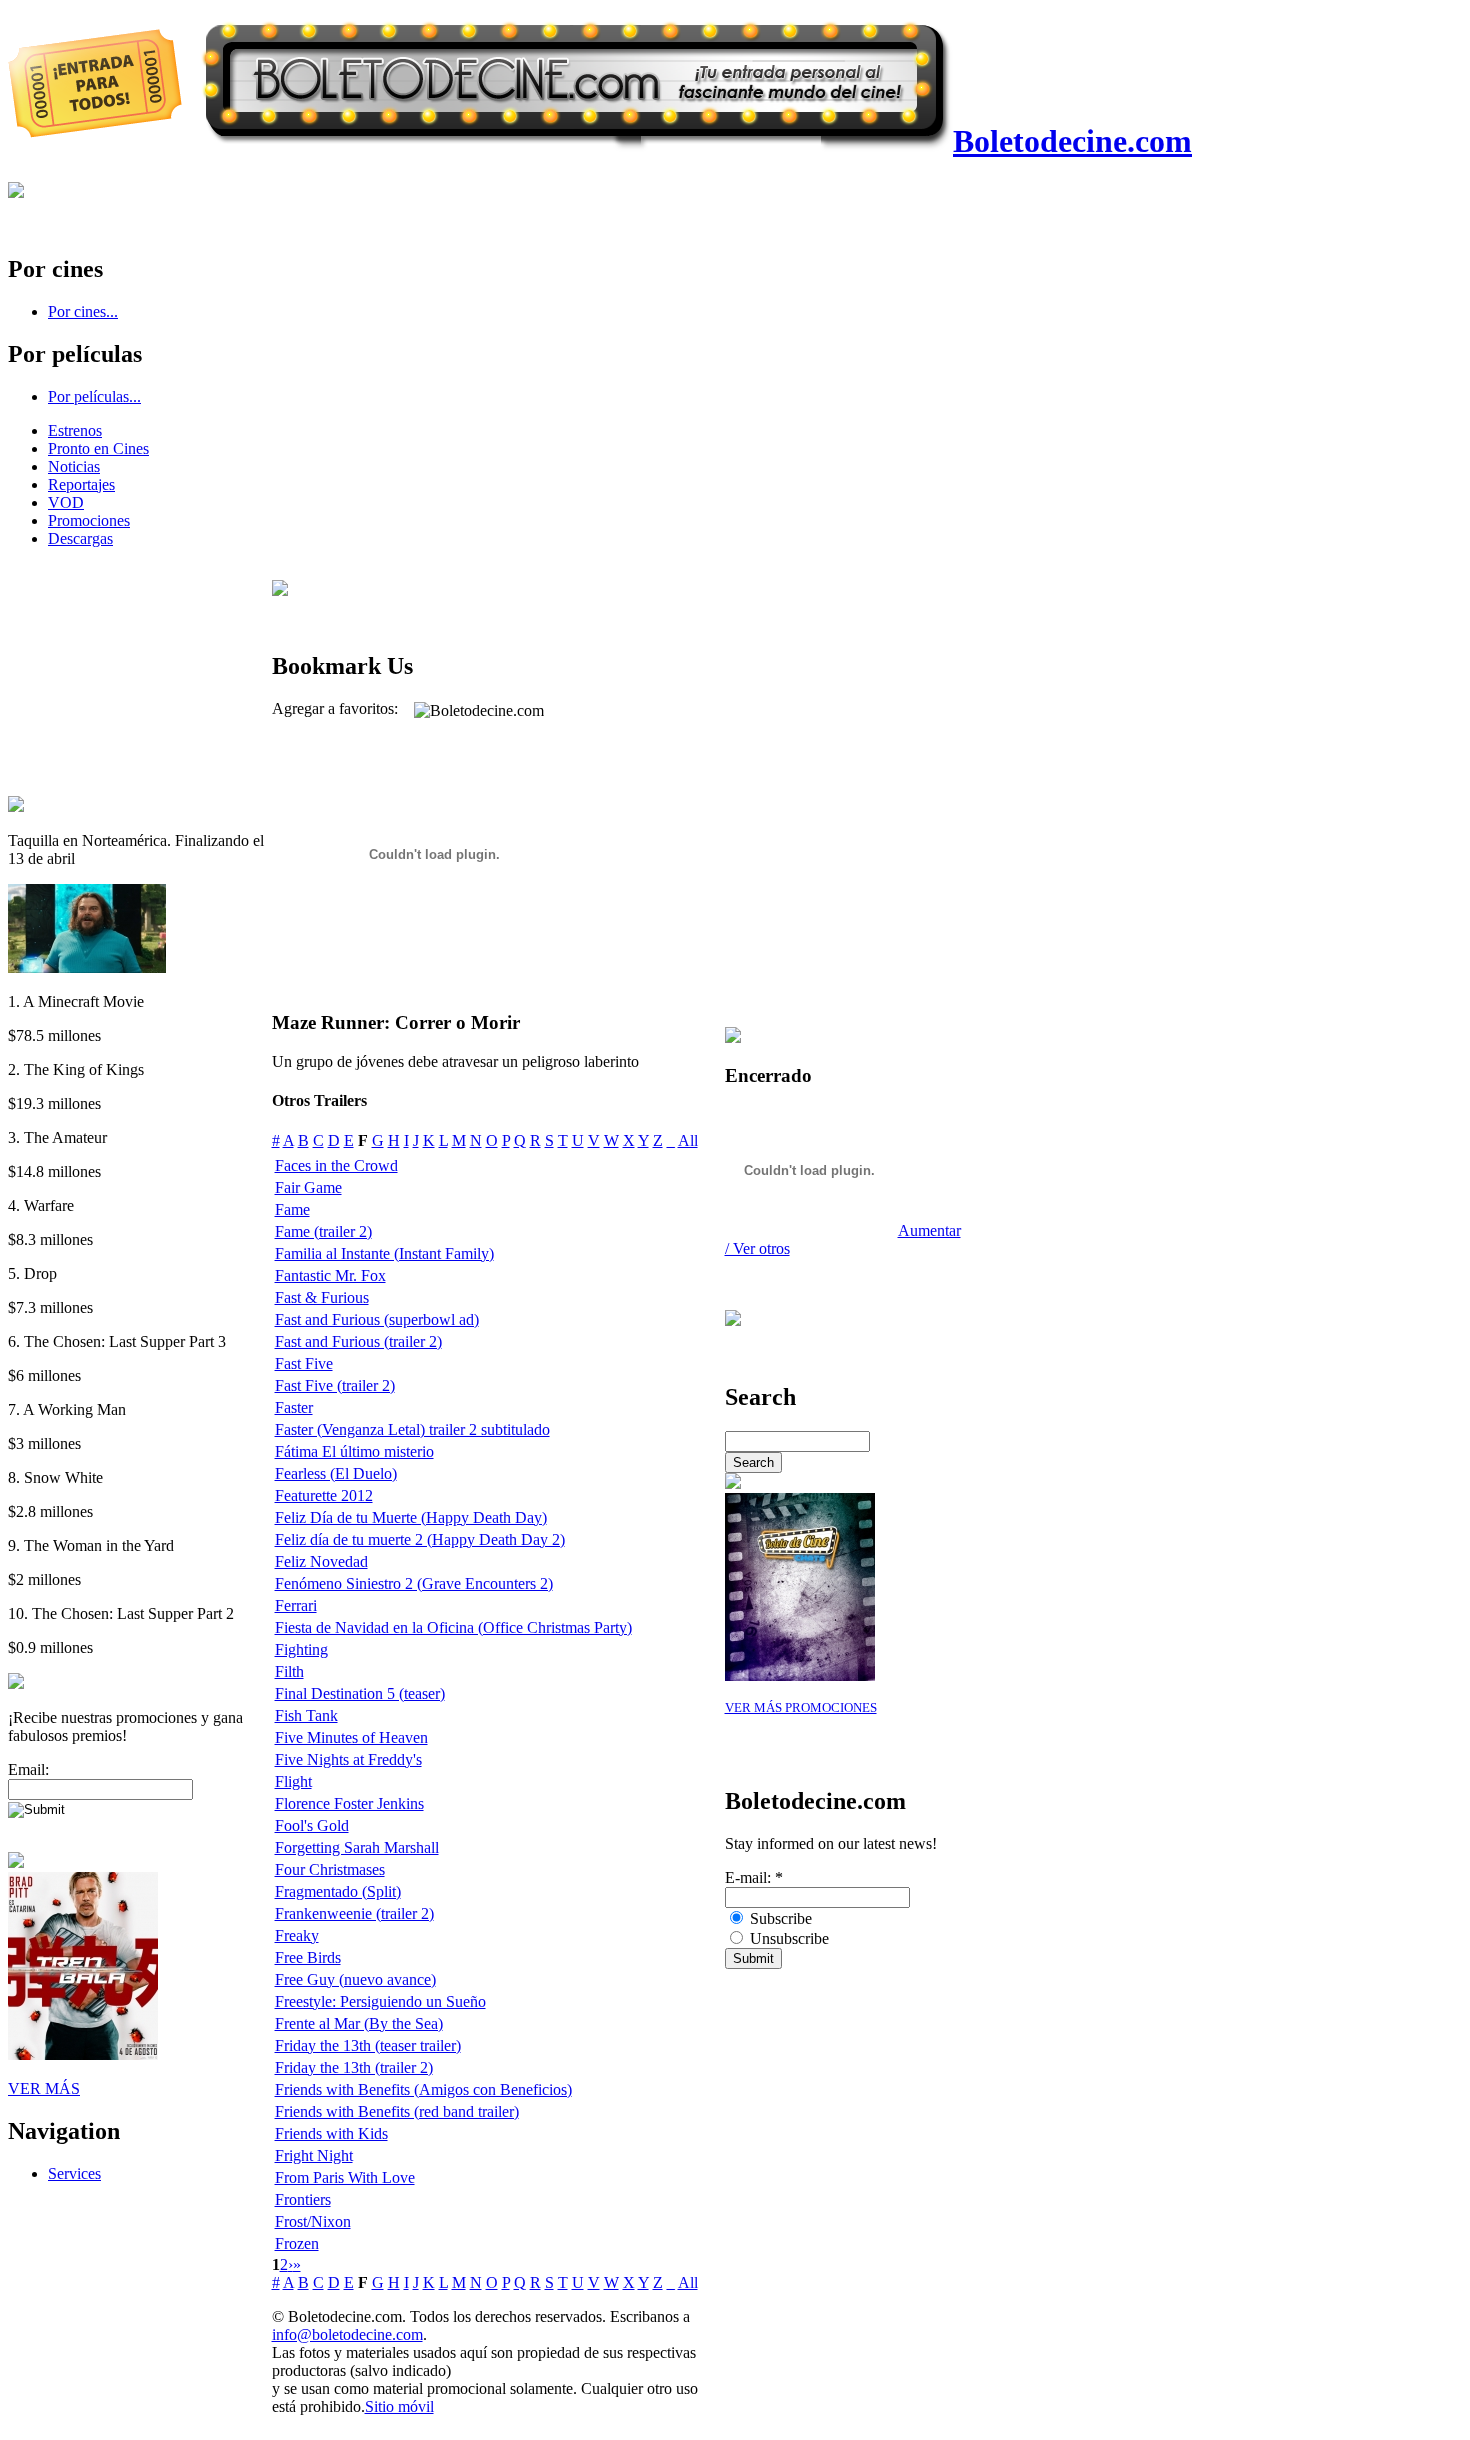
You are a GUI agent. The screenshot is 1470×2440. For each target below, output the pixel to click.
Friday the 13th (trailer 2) (354, 2067)
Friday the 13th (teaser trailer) (368, 2045)
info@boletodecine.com (347, 2334)
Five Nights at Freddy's (348, 1759)
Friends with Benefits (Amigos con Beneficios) (423, 2089)
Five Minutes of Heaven (351, 1737)
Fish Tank (306, 1715)
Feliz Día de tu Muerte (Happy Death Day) (411, 1517)
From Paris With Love (345, 2177)
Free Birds (308, 1957)
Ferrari (296, 1605)
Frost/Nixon (313, 2221)
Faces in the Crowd (336, 1165)
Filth (289, 1671)
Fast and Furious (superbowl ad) (377, 1319)
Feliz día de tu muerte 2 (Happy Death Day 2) (420, 1539)
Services (74, 2173)
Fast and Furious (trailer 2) (358, 1341)
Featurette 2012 (324, 1495)
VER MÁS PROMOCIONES (801, 1708)
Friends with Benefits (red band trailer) (397, 2111)
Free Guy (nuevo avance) (355, 1979)
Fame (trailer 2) (323, 1231)
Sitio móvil (399, 2406)
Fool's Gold (312, 1825)
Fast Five (304, 1363)
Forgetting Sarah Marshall (357, 1847)
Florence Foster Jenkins (349, 1803)
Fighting (301, 1649)
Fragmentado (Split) (338, 1891)
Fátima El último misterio (354, 1451)
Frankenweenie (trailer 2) (354, 1913)
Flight (293, 1781)
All (688, 1140)
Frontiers (303, 2199)
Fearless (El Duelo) (336, 1473)
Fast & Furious (322, 1297)
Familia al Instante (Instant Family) (384, 1253)
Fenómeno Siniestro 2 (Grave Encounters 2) (414, 1583)
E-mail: (754, 1877)
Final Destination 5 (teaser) (360, 1693)
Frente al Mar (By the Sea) (359, 2023)
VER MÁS (44, 2088)
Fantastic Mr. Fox (330, 1275)
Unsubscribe (787, 1938)
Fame (292, 1209)
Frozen (297, 2243)
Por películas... (94, 396)
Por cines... (83, 311)
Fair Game (308, 1187)
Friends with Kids (331, 2133)
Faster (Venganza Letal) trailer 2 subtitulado (412, 1429)
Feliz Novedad (321, 1561)
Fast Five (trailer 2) (335, 1385)
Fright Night (314, 2155)
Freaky (297, 1935)
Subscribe (779, 1918)
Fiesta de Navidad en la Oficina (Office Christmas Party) (453, 1627)
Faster (294, 1407)
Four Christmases (330, 1869)
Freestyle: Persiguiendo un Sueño (380, 2001)
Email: (28, 1769)
